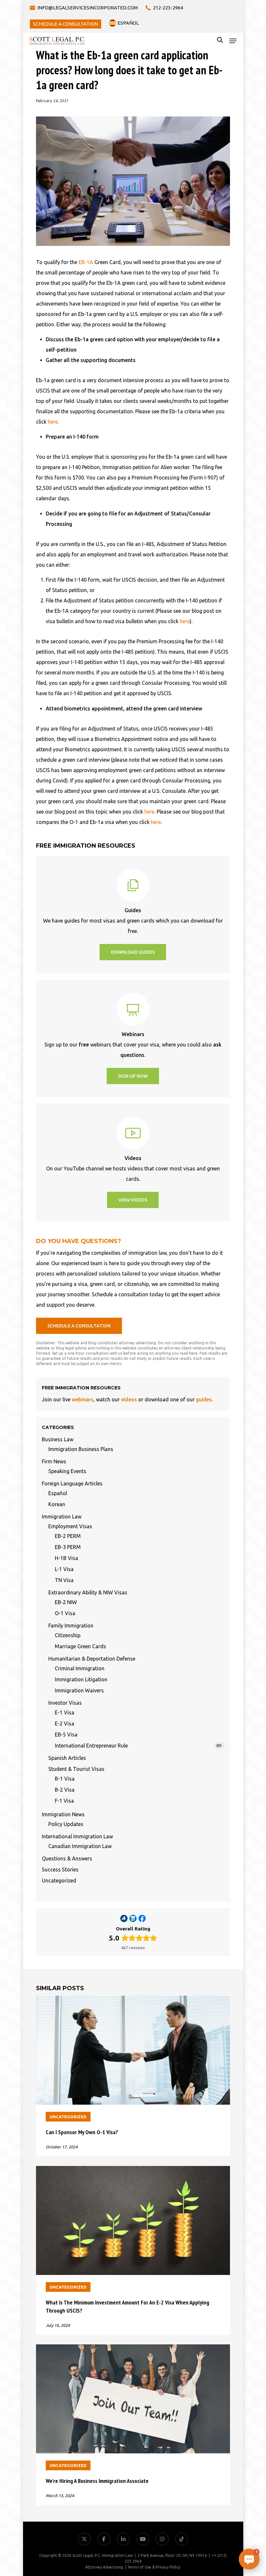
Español (58, 1493)
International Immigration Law (77, 1836)
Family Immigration (71, 1626)
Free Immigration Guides (230, 2521)
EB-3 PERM (68, 1547)
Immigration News (63, 1814)
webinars (83, 1399)
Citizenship (68, 1635)
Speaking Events (67, 1471)
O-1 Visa (65, 1613)
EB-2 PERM (68, 1536)
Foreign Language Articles (72, 1483)
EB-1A (86, 262)
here (53, 422)
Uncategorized (59, 1881)
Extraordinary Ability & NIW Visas (88, 1592)
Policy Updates (66, 1824)
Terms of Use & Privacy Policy (154, 2567)
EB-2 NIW (66, 1602)
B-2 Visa (65, 1790)
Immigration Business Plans (81, 1449)
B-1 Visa (65, 1779)
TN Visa (64, 1580)
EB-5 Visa (66, 1735)
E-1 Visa (65, 1712)
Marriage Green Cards (80, 1646)
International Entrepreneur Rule (138, 1746)
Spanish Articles (67, 1758)
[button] (233, 41)
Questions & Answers (67, 1858)
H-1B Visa (66, 1558)
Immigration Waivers (79, 1690)
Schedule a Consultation (231, 2536)
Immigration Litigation (81, 1679)
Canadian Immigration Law (80, 1846)
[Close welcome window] (260, 2452)
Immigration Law (62, 1517)
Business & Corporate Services (224, 2490)
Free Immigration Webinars (227, 2505)
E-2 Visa (65, 1723)
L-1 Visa (64, 1569)
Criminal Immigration (80, 1668)
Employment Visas (70, 1526)
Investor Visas (65, 1703)
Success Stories (60, 1869)
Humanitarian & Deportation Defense (92, 1659)
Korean (57, 1504)
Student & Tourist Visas (76, 1769)
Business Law (58, 1439)
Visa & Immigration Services (226, 2474)
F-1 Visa (64, 1801)
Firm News (54, 1461)
